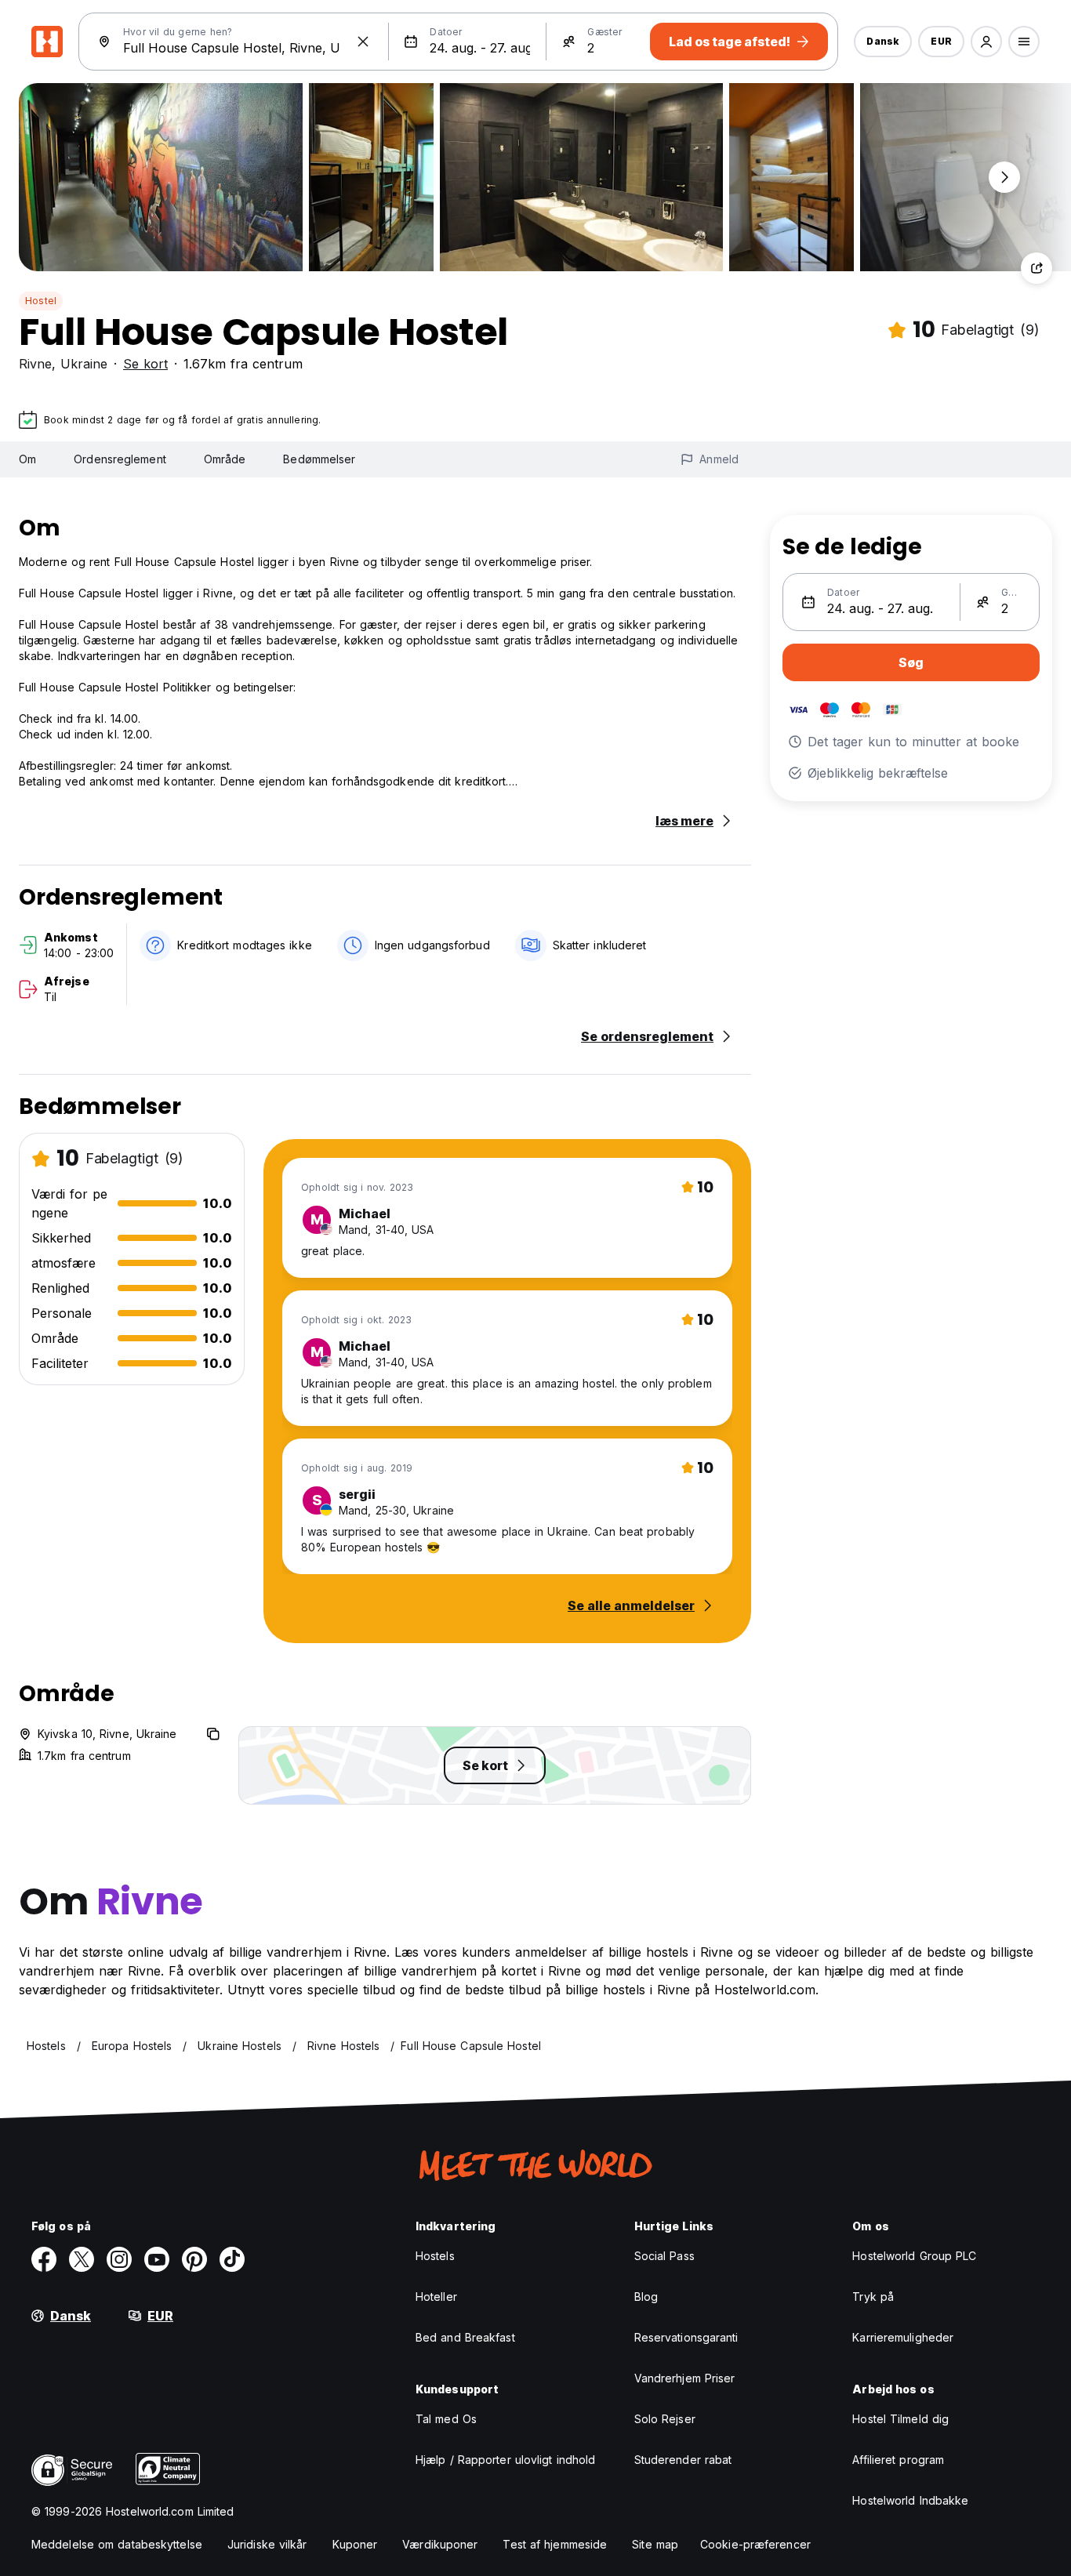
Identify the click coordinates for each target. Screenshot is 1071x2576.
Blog (646, 2297)
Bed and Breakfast (465, 2337)
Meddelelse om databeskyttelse (117, 2544)
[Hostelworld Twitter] (82, 2259)
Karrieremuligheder (903, 2337)
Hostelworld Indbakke (910, 2500)
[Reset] (363, 42)
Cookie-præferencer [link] (755, 2544)
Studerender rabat (683, 2460)
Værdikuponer (440, 2544)
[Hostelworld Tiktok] (232, 2259)
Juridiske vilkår (267, 2544)
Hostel (41, 301)
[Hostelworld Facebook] (44, 2259)
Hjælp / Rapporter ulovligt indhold (505, 2460)
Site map (655, 2544)
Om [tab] (27, 459)
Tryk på (873, 2297)
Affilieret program (898, 2460)
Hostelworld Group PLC (914, 2256)
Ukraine (84, 364)
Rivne (35, 364)
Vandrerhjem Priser (685, 2378)
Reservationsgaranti (686, 2337)
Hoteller (436, 2297)
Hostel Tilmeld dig (900, 2419)
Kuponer (355, 2544)
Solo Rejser (665, 2419)
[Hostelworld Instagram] (119, 2259)
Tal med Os (446, 2419)
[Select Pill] (986, 42)
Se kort (145, 364)
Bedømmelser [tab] (319, 459)
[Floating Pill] (1004, 177)
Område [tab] (225, 459)
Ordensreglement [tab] (120, 459)
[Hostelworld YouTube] (157, 2259)
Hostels (435, 2256)
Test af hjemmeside (555, 2544)
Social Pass (664, 2256)
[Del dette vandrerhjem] (1037, 268)
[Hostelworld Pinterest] (194, 2259)
